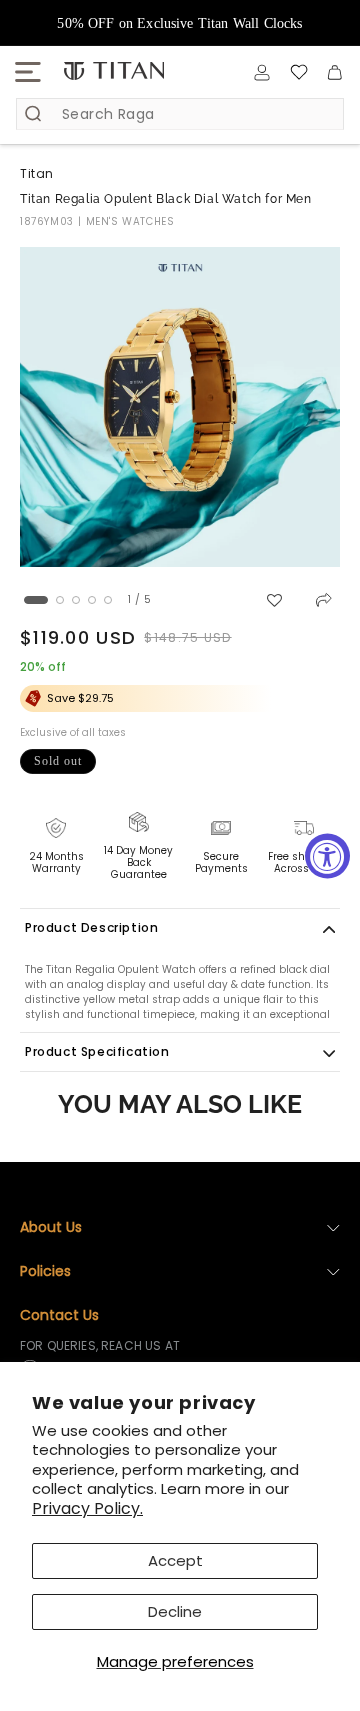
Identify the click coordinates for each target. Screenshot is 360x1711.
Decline (175, 1611)
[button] (28, 72)
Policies (45, 1271)
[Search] (33, 113)
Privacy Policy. (87, 1508)
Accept (175, 1560)
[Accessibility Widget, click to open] (327, 855)
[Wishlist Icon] (299, 72)
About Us (51, 1227)
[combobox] (180, 114)
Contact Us (59, 1315)
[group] (180, 407)
